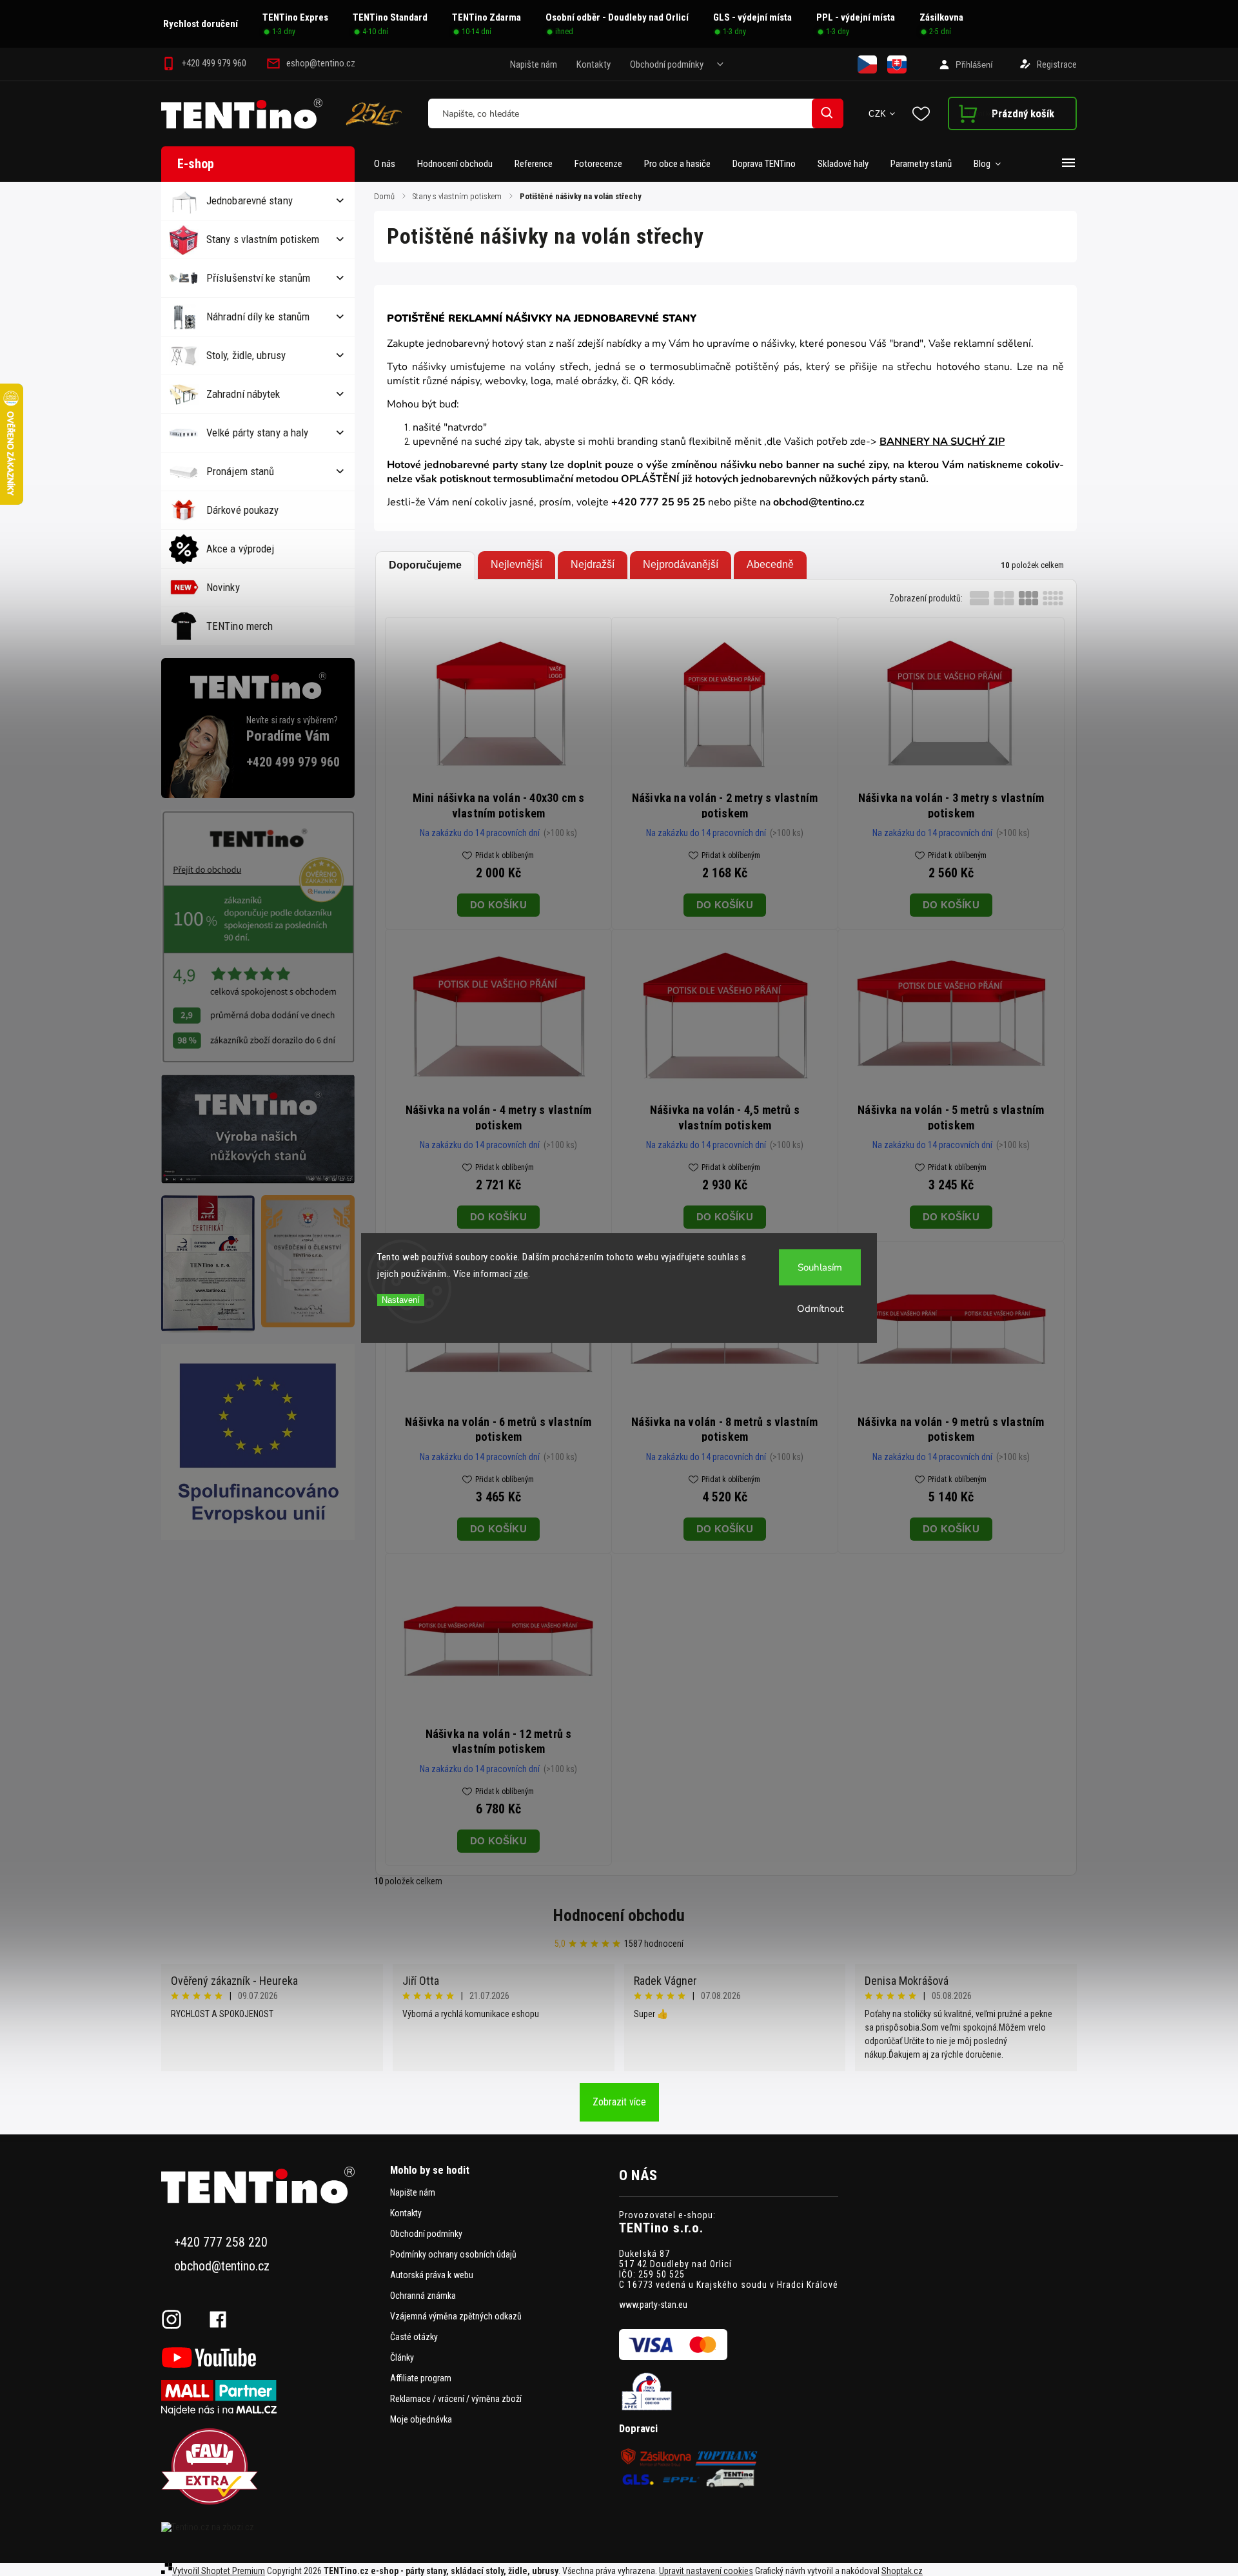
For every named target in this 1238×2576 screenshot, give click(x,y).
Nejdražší (593, 564)
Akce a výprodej (241, 549)
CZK (878, 114)
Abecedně (770, 564)
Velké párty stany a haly (257, 433)
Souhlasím (820, 1267)
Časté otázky (414, 2337)
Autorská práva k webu (432, 2275)
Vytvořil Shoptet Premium (219, 2571)
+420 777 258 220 (221, 2242)
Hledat (827, 113)
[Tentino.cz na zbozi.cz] (271, 2527)
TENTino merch (240, 626)
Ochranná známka (423, 2296)
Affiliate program (421, 2378)
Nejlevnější (516, 564)
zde (521, 1274)
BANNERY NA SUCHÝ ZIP (942, 442)
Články (402, 2357)
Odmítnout (820, 1309)
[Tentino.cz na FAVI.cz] (271, 2467)
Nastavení (401, 1300)
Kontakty (594, 64)
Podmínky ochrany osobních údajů (453, 2254)
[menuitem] (390, 164)
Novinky (223, 587)
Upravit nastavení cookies (706, 2571)
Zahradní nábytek (243, 394)
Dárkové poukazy (243, 510)
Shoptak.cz (902, 2571)
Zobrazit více (619, 2102)
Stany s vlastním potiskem (263, 239)
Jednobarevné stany (250, 200)
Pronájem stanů (240, 471)
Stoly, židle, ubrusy (246, 355)
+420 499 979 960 (293, 762)
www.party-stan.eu (653, 2305)
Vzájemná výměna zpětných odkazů (456, 2316)
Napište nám (534, 64)
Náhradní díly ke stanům (258, 317)
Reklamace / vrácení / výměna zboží (456, 2399)
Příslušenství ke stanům (258, 278)
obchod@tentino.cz (222, 2266)
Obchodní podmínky (667, 64)
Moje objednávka (421, 2419)
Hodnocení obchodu (619, 1915)
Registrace (1057, 64)
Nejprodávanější (681, 564)
